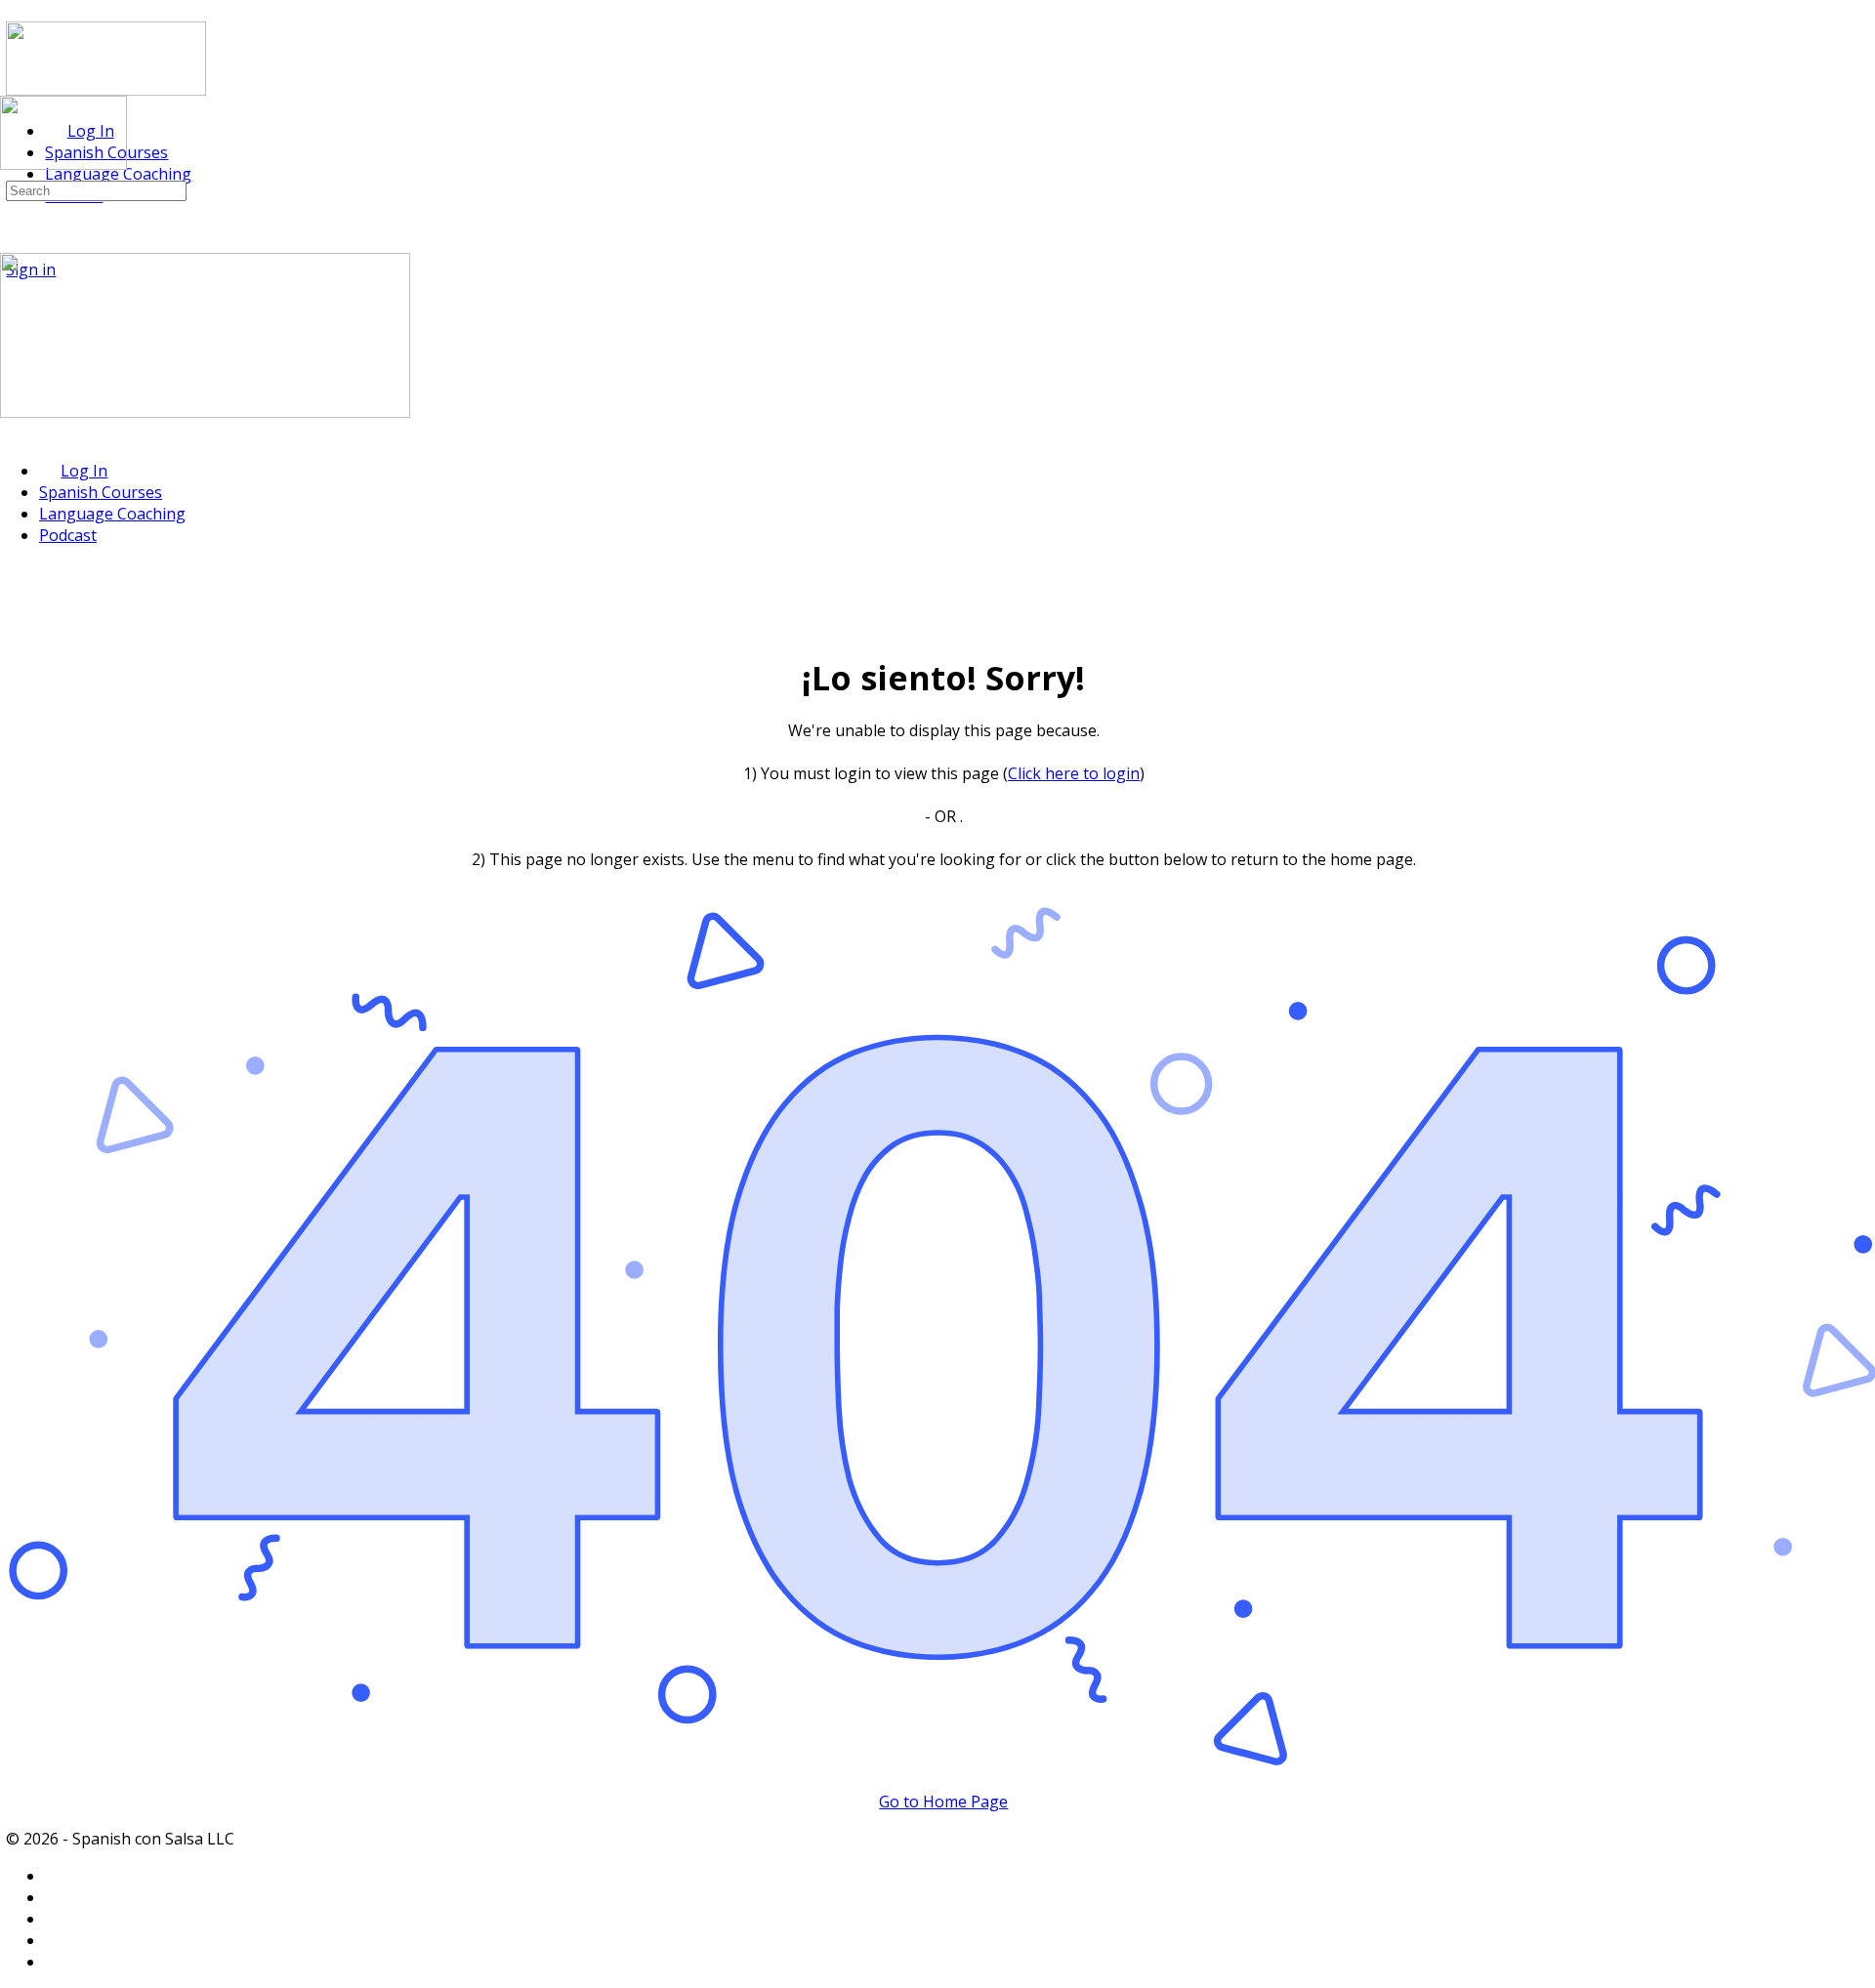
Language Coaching (112, 514)
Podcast (68, 535)
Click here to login (1074, 773)
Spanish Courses (101, 492)
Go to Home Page (943, 1802)
